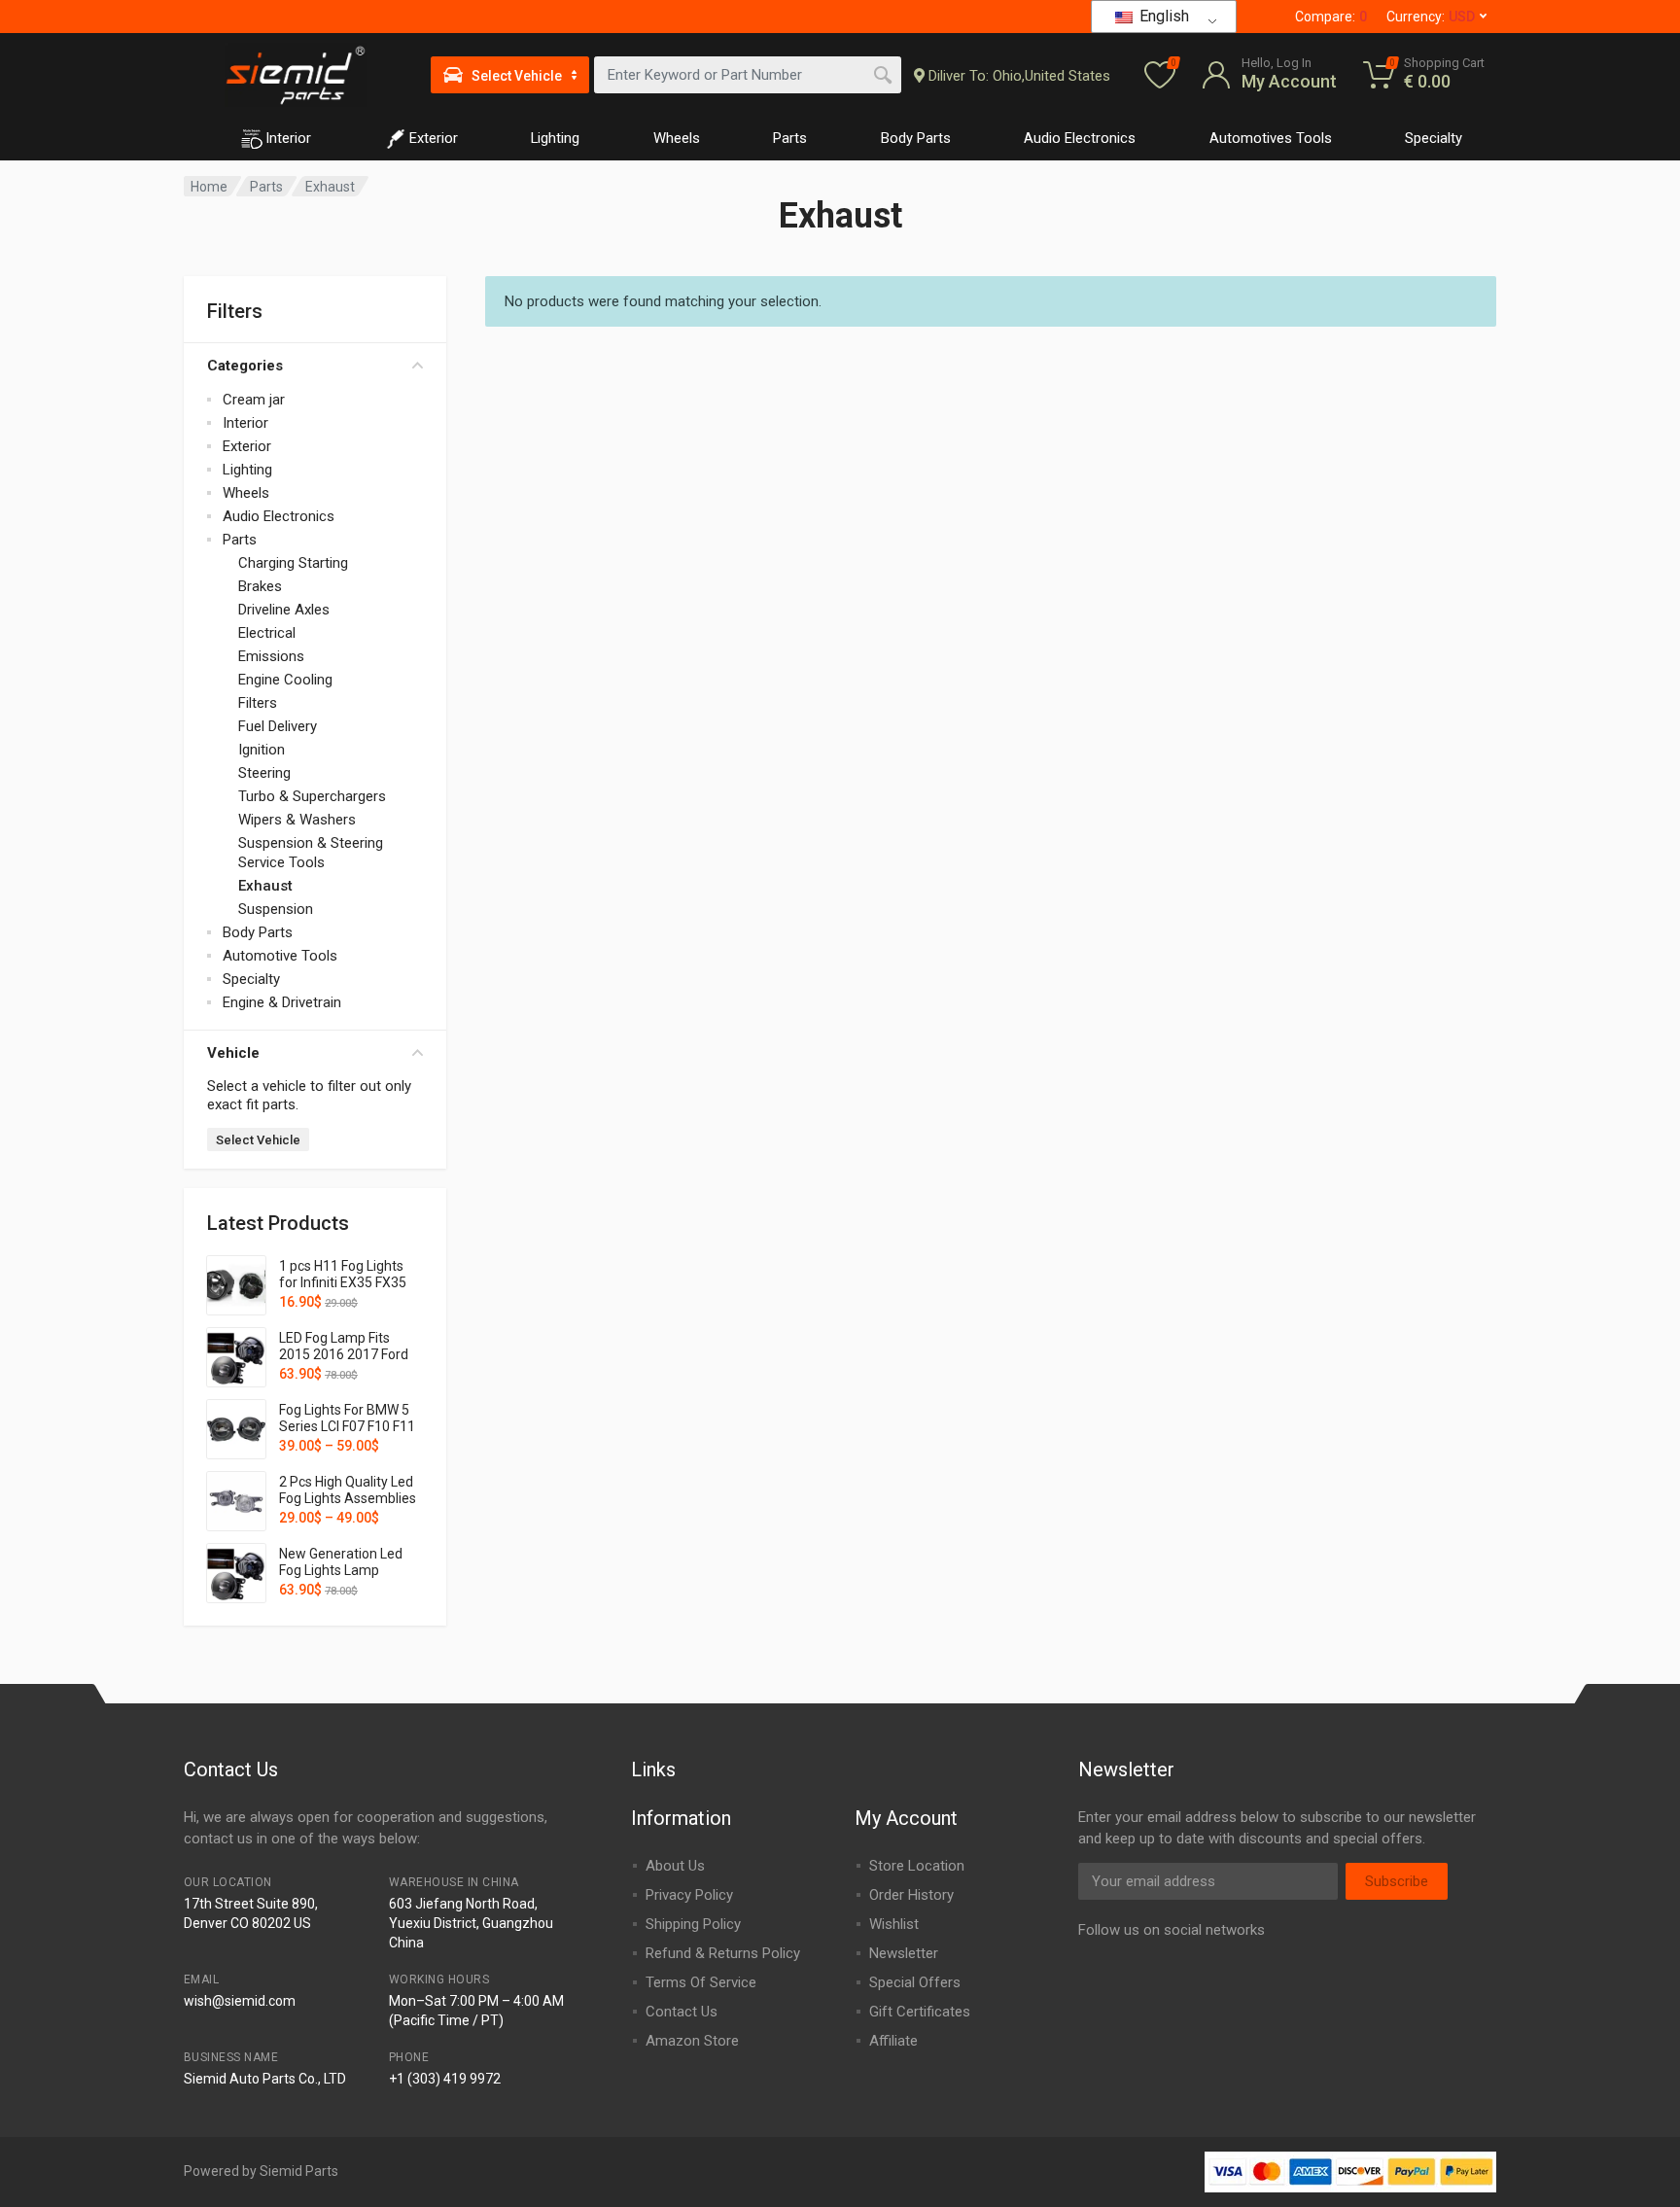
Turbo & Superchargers (312, 796)
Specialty (1434, 138)
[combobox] (748, 75)
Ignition (262, 750)
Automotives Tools (1271, 138)
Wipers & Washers (297, 820)
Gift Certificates (920, 2012)
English (1162, 16)
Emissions (271, 656)
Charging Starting (293, 563)
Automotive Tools (280, 956)
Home (209, 187)
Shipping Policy (693, 1924)
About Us (675, 1866)
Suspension (276, 909)
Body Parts (916, 138)
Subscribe (1397, 1881)
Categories (245, 366)
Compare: (1331, 17)
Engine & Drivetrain (282, 1002)
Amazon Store (692, 2041)
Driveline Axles (284, 610)
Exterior (434, 138)
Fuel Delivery (278, 726)
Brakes (260, 586)
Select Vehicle (258, 1140)
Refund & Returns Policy (723, 1953)
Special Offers (915, 1982)
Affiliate (893, 2041)
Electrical (267, 633)
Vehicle (233, 1053)
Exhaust (265, 886)
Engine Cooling (285, 680)
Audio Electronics (1080, 138)
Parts (790, 138)
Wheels (677, 138)
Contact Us (682, 2012)
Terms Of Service (701, 1982)
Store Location (917, 1866)
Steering (264, 773)
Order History (911, 1895)
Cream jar (254, 400)
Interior (288, 138)
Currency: (1431, 17)
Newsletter (904, 1953)
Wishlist (894, 1924)
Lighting (555, 138)
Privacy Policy (689, 1895)
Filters (258, 703)
